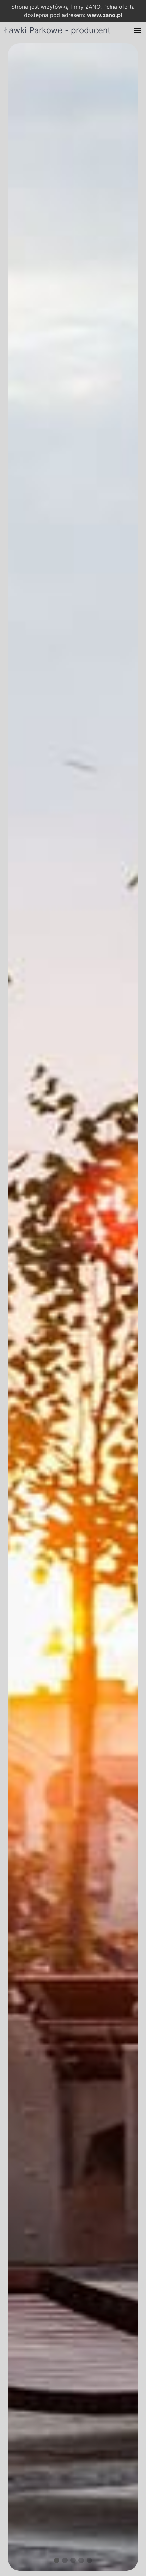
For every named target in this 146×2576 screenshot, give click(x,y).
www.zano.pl (104, 15)
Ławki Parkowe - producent (57, 30)
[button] (137, 30)
